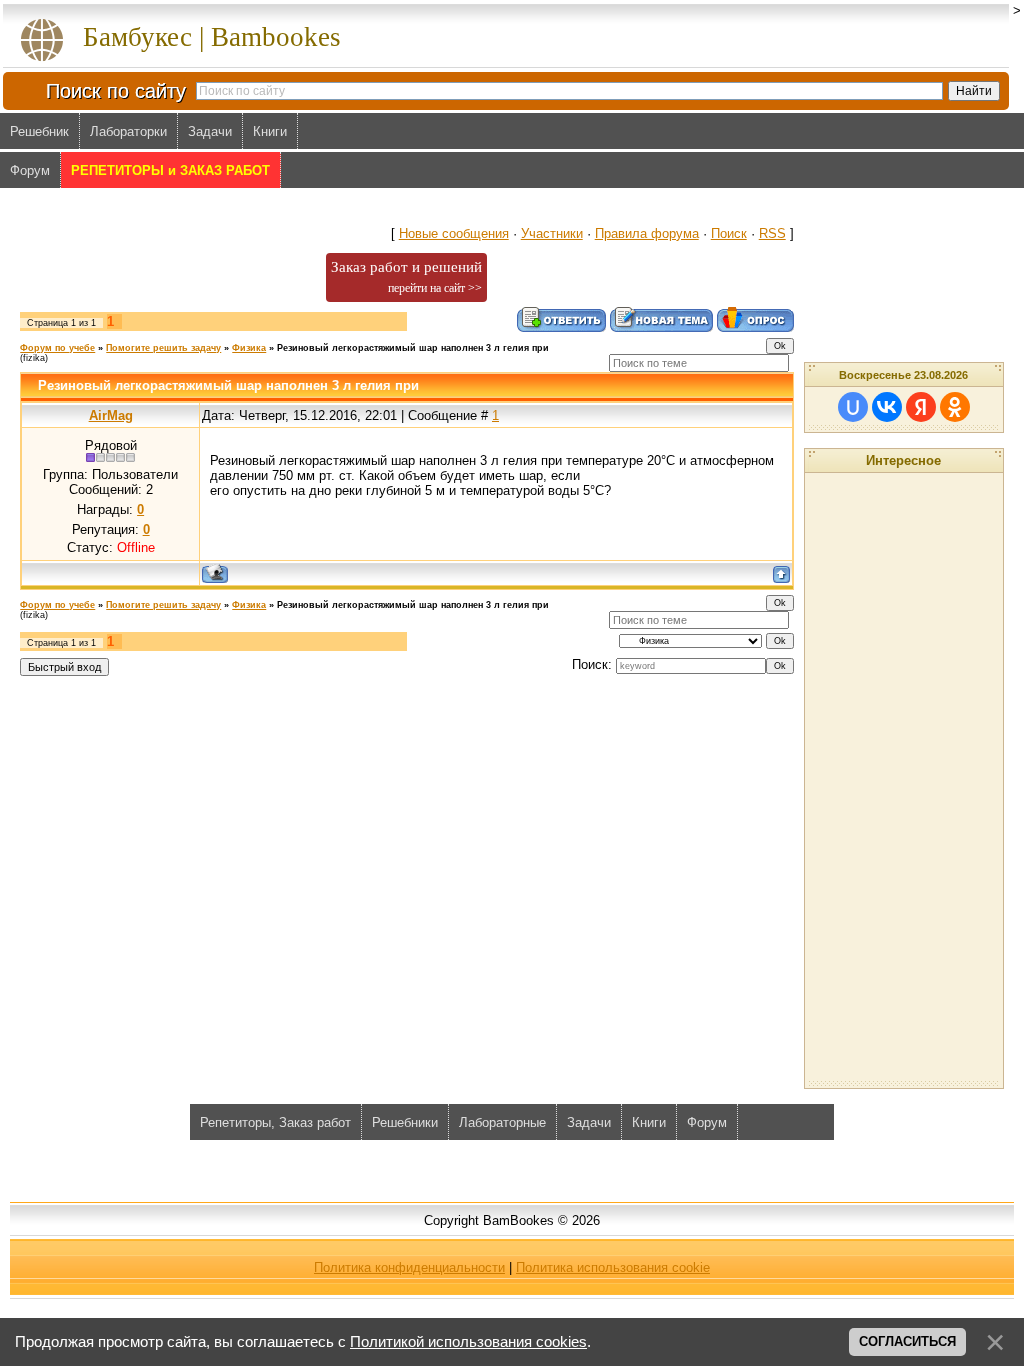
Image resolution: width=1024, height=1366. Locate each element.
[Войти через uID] (853, 407)
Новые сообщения (454, 233)
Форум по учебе (57, 348)
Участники (552, 233)
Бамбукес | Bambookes (212, 37)
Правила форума (647, 233)
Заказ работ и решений (406, 277)
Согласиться (907, 1341)
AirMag (111, 415)
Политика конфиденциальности (409, 1267)
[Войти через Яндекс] (921, 407)
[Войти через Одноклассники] (955, 407)
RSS (772, 233)
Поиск (729, 233)
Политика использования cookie (613, 1267)
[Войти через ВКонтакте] (887, 407)
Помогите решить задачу (163, 348)
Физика (249, 348)
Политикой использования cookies (468, 1342)
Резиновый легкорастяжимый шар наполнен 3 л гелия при (413, 348)
